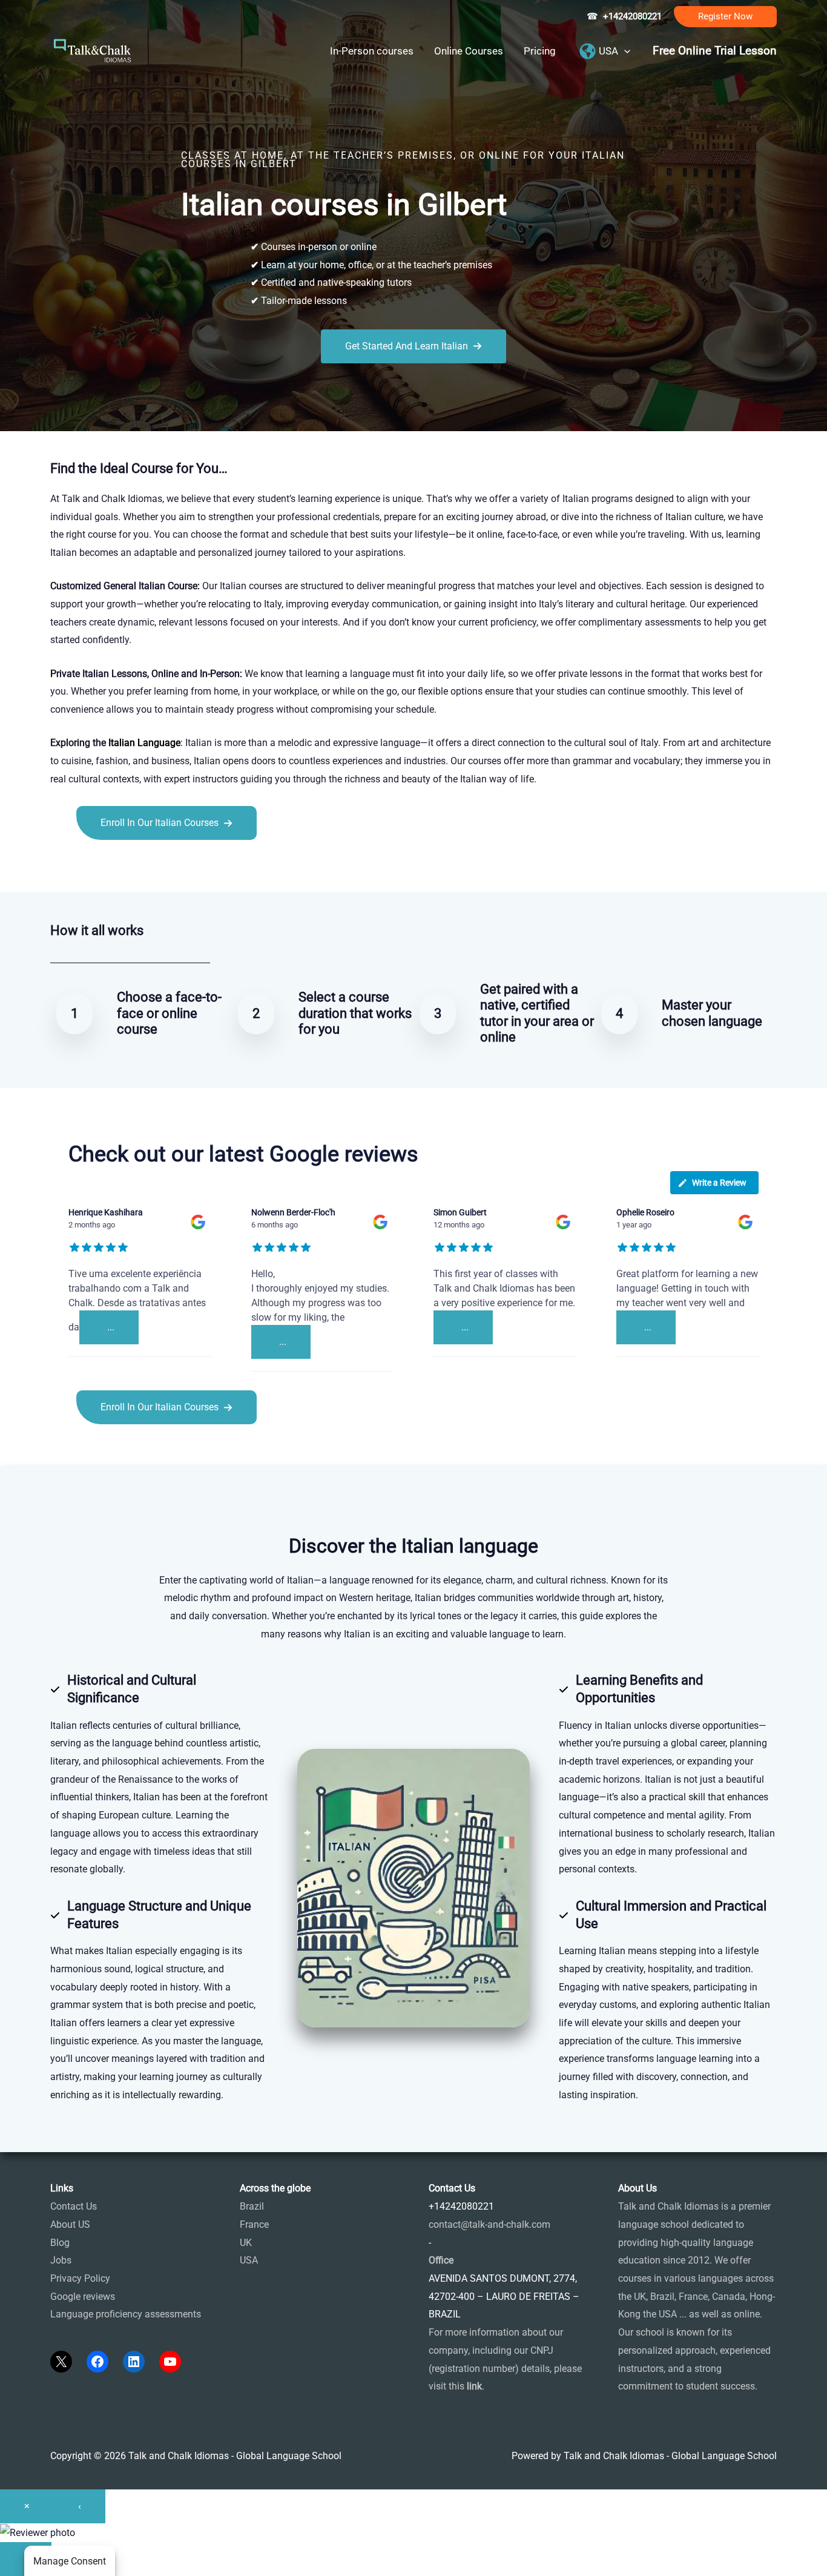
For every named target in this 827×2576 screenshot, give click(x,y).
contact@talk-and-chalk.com (489, 2224)
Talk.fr (64, 867)
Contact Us (74, 2206)
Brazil (252, 2206)
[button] (725, 17)
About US (70, 2224)
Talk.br (94, 867)
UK (246, 2243)
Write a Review (719, 1183)
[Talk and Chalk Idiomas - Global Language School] (93, 50)
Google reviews (83, 2297)
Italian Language (144, 743)
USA (249, 2260)
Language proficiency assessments (126, 2314)
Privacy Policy (80, 2278)
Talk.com (131, 867)
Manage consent (70, 2561)
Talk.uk (169, 867)
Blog (60, 2243)
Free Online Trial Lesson (715, 51)
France (254, 2224)
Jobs (61, 2260)
